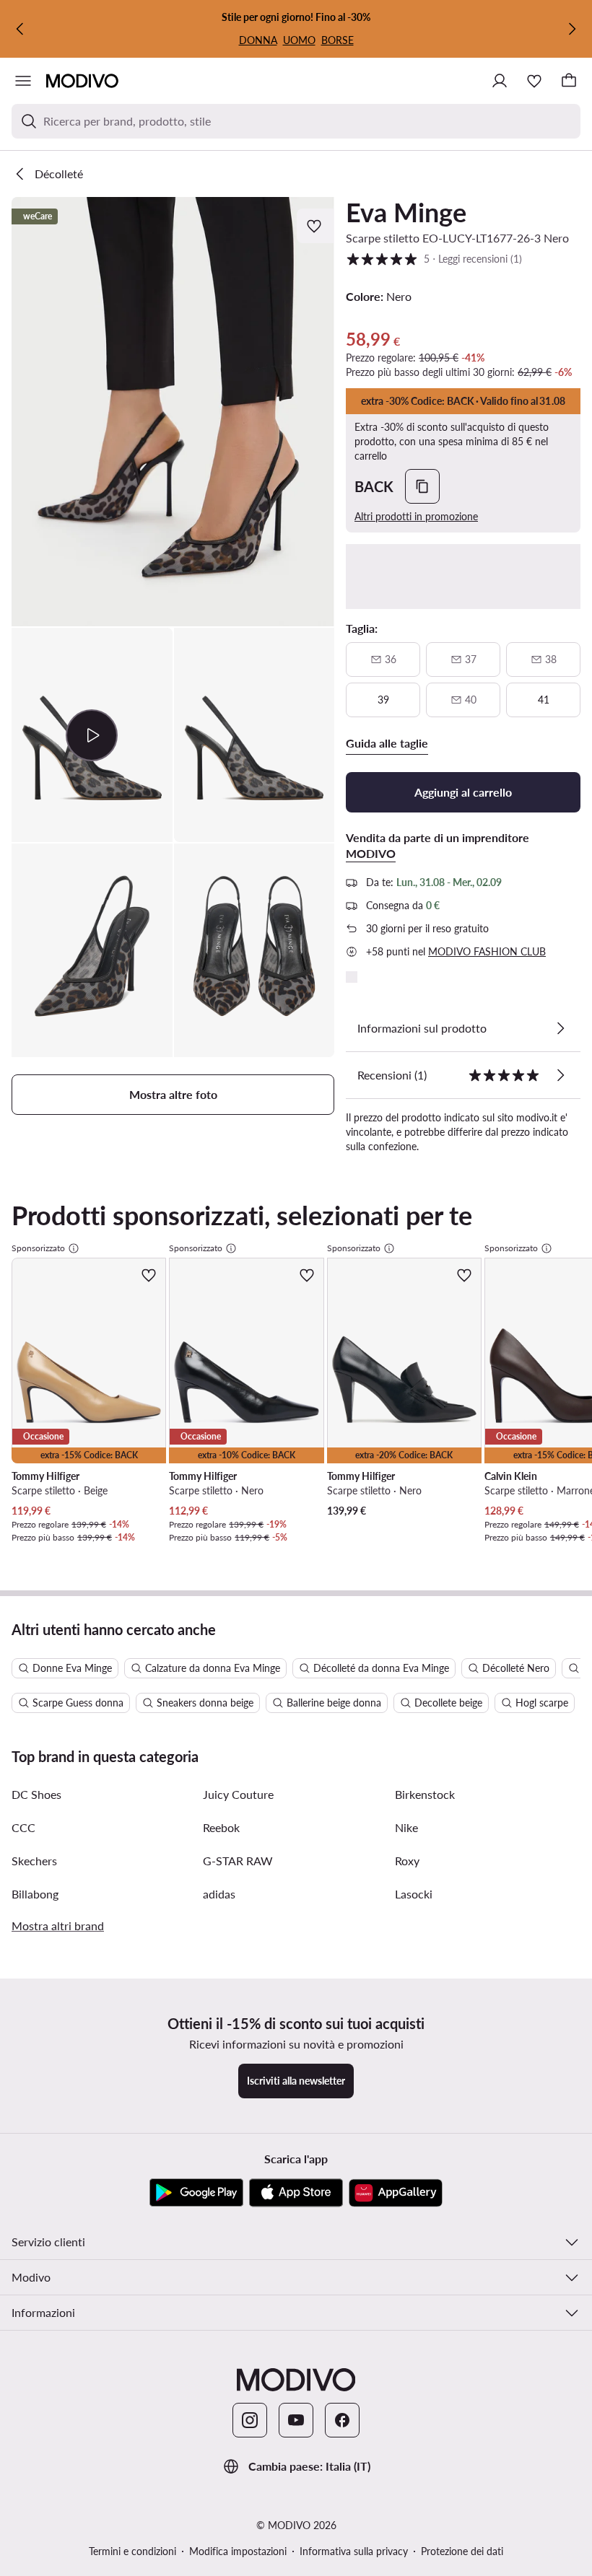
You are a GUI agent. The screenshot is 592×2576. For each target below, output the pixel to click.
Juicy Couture (238, 1794)
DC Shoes (36, 1794)
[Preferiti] (534, 81)
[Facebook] (342, 2420)
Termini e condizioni (132, 2551)
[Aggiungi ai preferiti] (315, 226)
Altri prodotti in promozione (416, 516)
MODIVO (371, 853)
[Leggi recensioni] (560, 1075)
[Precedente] (20, 29)
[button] (173, 412)
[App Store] (296, 2193)
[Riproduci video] (92, 735)
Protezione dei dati (462, 2551)
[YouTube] (296, 2420)
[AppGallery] (396, 2193)
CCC (23, 1827)
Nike (406, 1827)
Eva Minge (406, 212)
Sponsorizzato (38, 1248)
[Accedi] (500, 81)
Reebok (221, 1827)
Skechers (34, 1861)
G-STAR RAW (238, 1861)
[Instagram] (250, 2420)
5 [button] (434, 258)
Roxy (407, 1861)
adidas (219, 1894)
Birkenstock (425, 1794)
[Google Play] (196, 2193)
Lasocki (414, 1894)
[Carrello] (569, 81)
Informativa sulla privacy (354, 2551)
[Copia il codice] (422, 486)
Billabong (35, 1894)
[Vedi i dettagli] (560, 1028)
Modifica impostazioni (238, 2551)
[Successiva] (572, 29)
